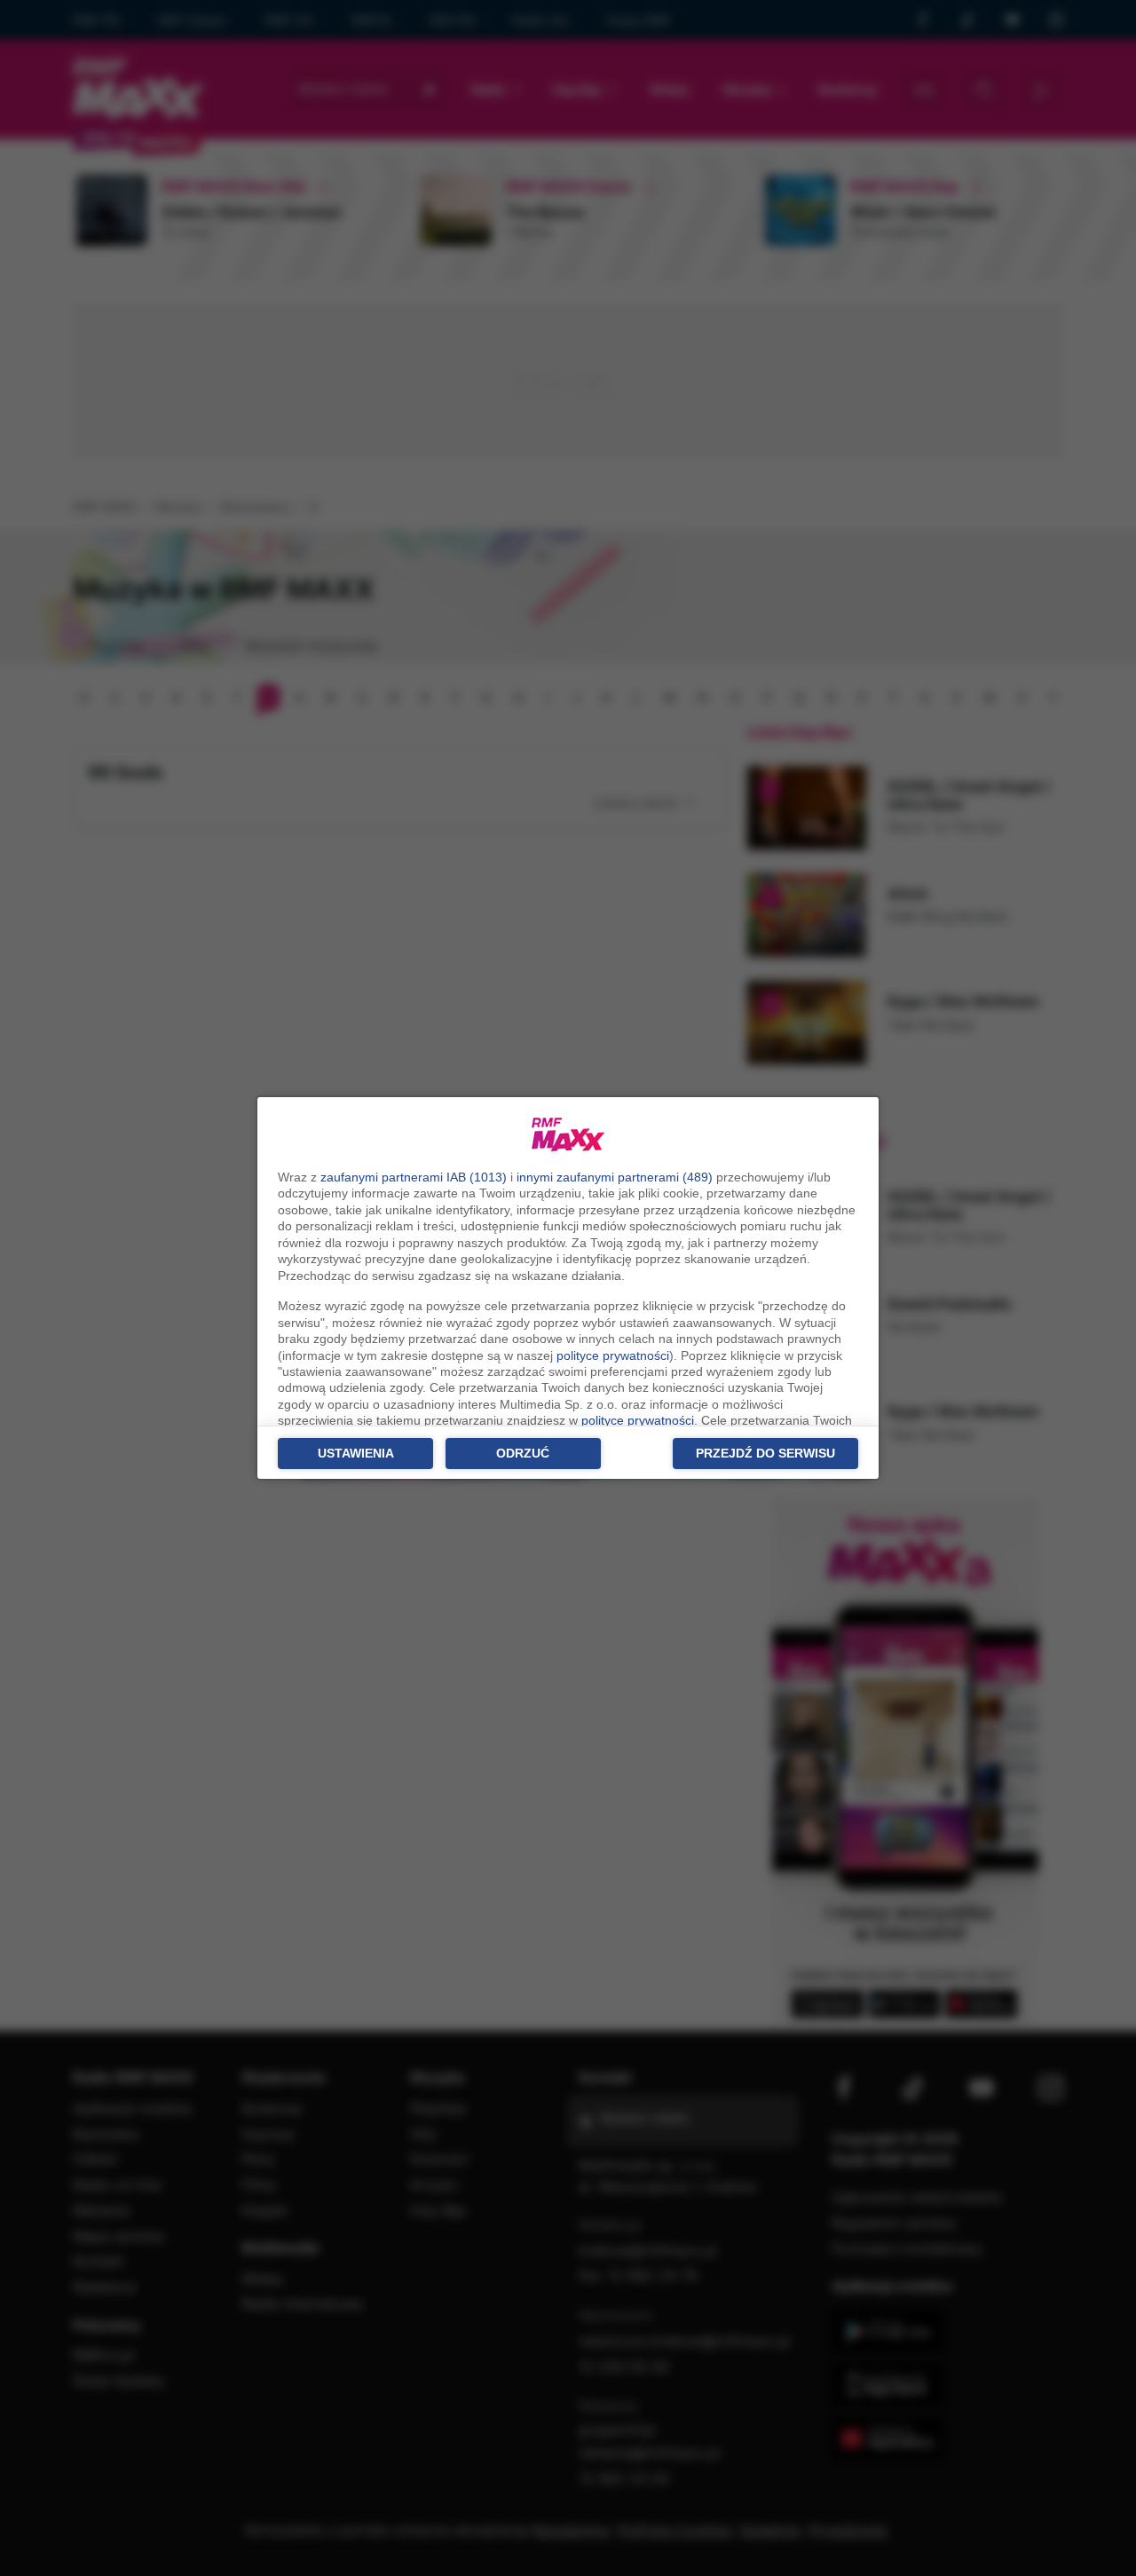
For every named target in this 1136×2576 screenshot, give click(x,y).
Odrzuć (523, 1453)
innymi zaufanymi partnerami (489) (615, 1177)
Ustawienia (356, 1453)
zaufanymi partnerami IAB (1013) (414, 1177)
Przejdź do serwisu (765, 1453)
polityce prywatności (613, 1355)
